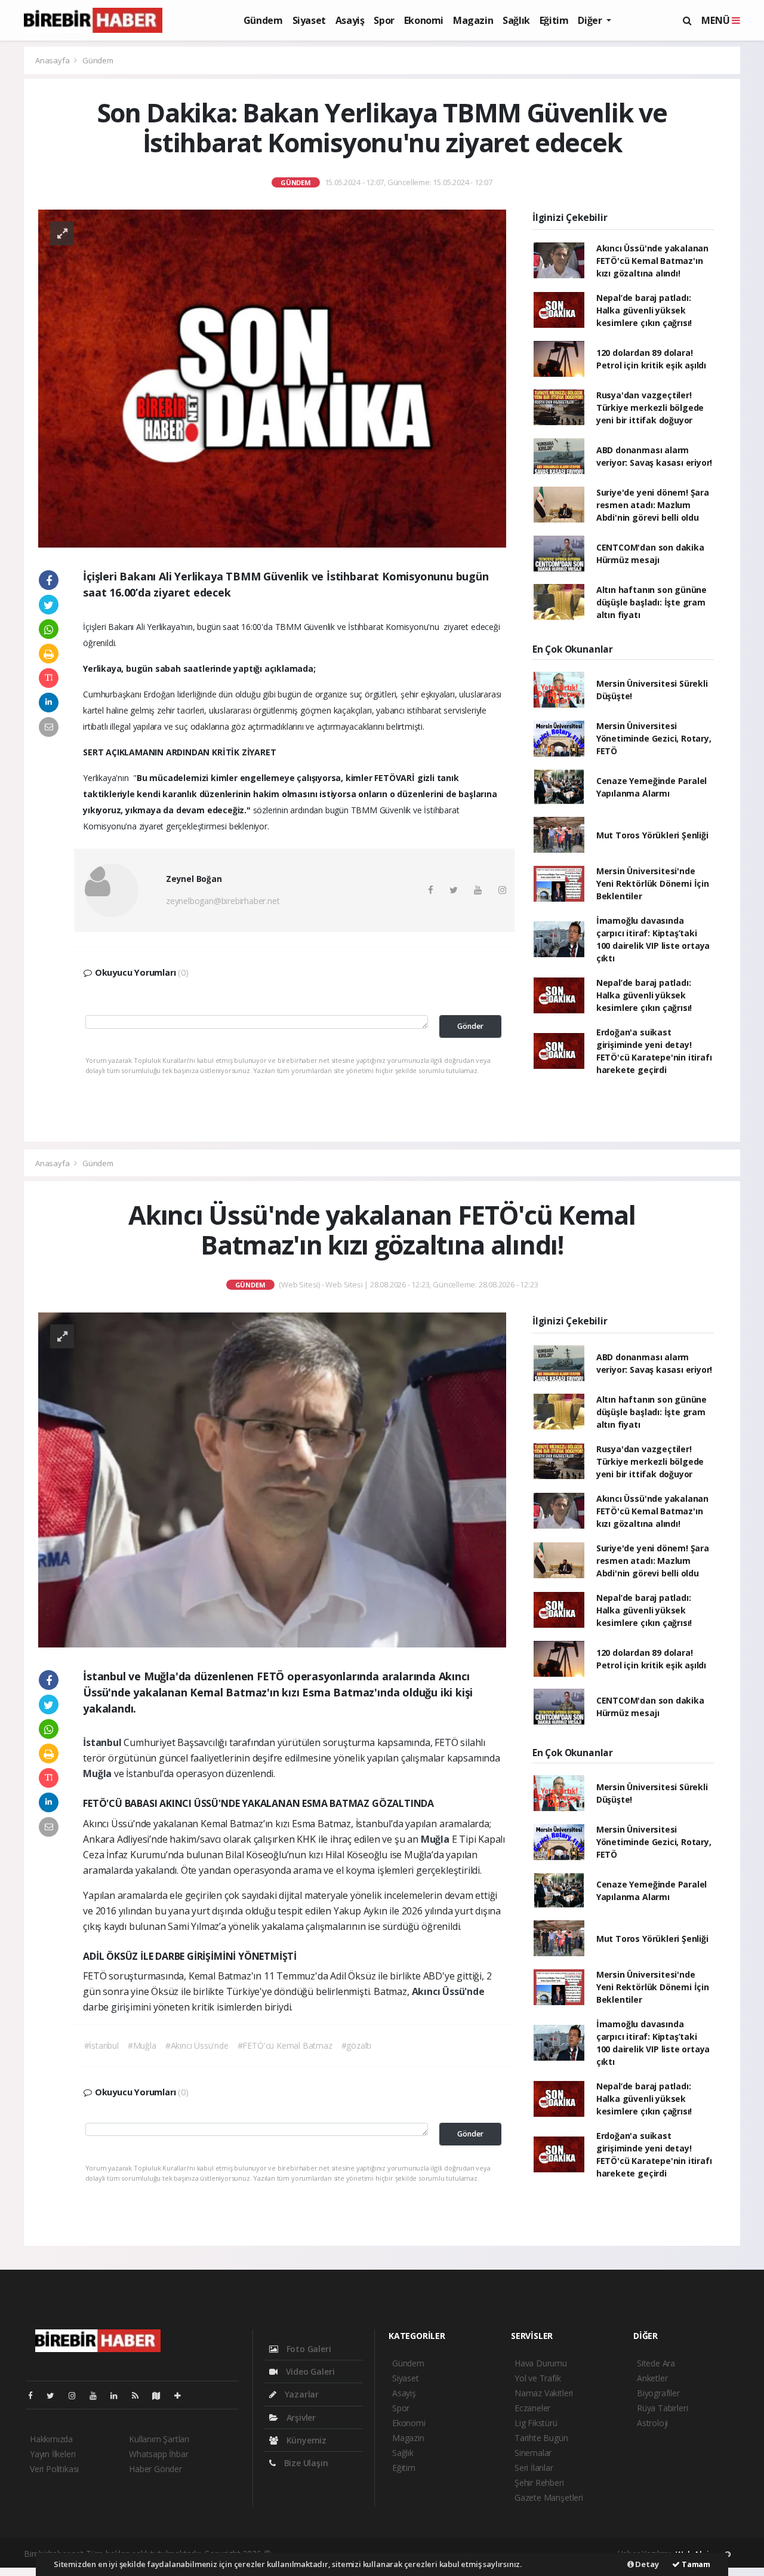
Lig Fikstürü (536, 2423)
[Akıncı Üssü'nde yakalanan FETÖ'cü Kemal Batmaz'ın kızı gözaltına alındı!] (272, 1479)
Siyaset (309, 20)
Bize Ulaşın (305, 2463)
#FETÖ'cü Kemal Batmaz (285, 2045)
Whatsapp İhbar (158, 2454)
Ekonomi (424, 20)
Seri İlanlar (534, 2468)
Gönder (470, 1026)
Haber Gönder (155, 2469)
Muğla (98, 1773)
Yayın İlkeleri (53, 2454)
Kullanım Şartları (159, 2439)
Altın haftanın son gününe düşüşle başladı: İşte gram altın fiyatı (651, 602)
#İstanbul (101, 2045)
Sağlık (516, 20)
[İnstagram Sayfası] (77, 2395)
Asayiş (350, 20)
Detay (646, 2564)
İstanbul (103, 1742)
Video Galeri (309, 2371)
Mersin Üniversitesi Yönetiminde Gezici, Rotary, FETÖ (654, 738)
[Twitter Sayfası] (55, 2395)
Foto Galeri (308, 2349)
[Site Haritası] (161, 2395)
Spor (384, 20)
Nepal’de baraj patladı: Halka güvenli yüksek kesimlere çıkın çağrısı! (644, 310)
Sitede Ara (656, 2363)
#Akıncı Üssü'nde (197, 2045)
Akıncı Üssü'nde (448, 1991)
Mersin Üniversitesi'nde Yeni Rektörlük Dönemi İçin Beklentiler (653, 883)
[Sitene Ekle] (182, 2395)
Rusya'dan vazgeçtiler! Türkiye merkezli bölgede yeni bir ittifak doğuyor (650, 408)
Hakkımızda (51, 2439)
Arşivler (300, 2417)
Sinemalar (533, 2453)
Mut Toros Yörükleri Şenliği (652, 835)
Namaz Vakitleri (544, 2393)
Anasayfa (53, 60)
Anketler (652, 2378)
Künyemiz (305, 2440)
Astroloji (652, 2423)
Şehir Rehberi (539, 2483)
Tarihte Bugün (541, 2438)
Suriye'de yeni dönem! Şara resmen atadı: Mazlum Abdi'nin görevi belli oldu (653, 505)
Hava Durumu (541, 2363)
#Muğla (142, 2045)
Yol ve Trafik (538, 2378)
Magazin (473, 20)
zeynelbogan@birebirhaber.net (223, 901)
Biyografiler (658, 2393)
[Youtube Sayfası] (98, 2395)
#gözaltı (356, 2045)
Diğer (591, 20)
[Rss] (140, 2395)
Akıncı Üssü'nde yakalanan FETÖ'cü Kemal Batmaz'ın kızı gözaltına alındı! (652, 261)
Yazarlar (301, 2394)
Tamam (695, 2564)
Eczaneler (532, 2408)
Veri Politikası (54, 2469)
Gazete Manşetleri (549, 2497)
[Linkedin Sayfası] (119, 2395)
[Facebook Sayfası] (35, 2395)
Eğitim (554, 20)
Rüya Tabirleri (662, 2408)
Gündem (263, 20)
